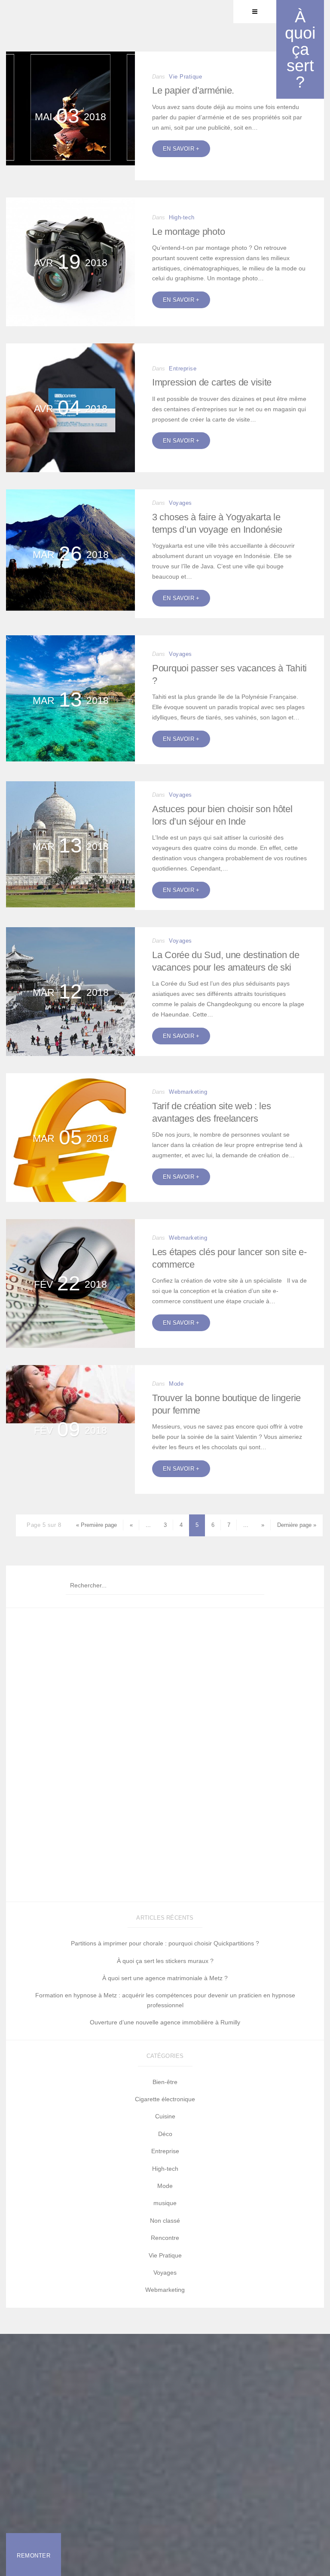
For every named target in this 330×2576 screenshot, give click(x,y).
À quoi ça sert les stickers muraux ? (165, 1961)
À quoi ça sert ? (300, 49)
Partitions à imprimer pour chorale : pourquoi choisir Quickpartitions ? (165, 1943)
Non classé (165, 2221)
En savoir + (181, 149)
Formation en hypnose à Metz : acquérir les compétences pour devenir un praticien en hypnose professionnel (165, 2000)
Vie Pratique (165, 2255)
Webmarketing (188, 1092)
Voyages (180, 503)
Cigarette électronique (165, 2099)
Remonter (34, 2556)
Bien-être (165, 2082)
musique (165, 2203)
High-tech (182, 217)
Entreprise (183, 369)
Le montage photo (188, 232)
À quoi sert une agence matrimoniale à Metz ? (165, 1978)
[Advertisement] (165, 1757)
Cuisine (165, 2116)
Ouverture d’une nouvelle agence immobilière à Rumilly (165, 2022)
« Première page (96, 1525)
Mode (176, 1384)
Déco (165, 2134)
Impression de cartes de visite (212, 382)
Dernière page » (297, 1525)
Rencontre (165, 2238)
